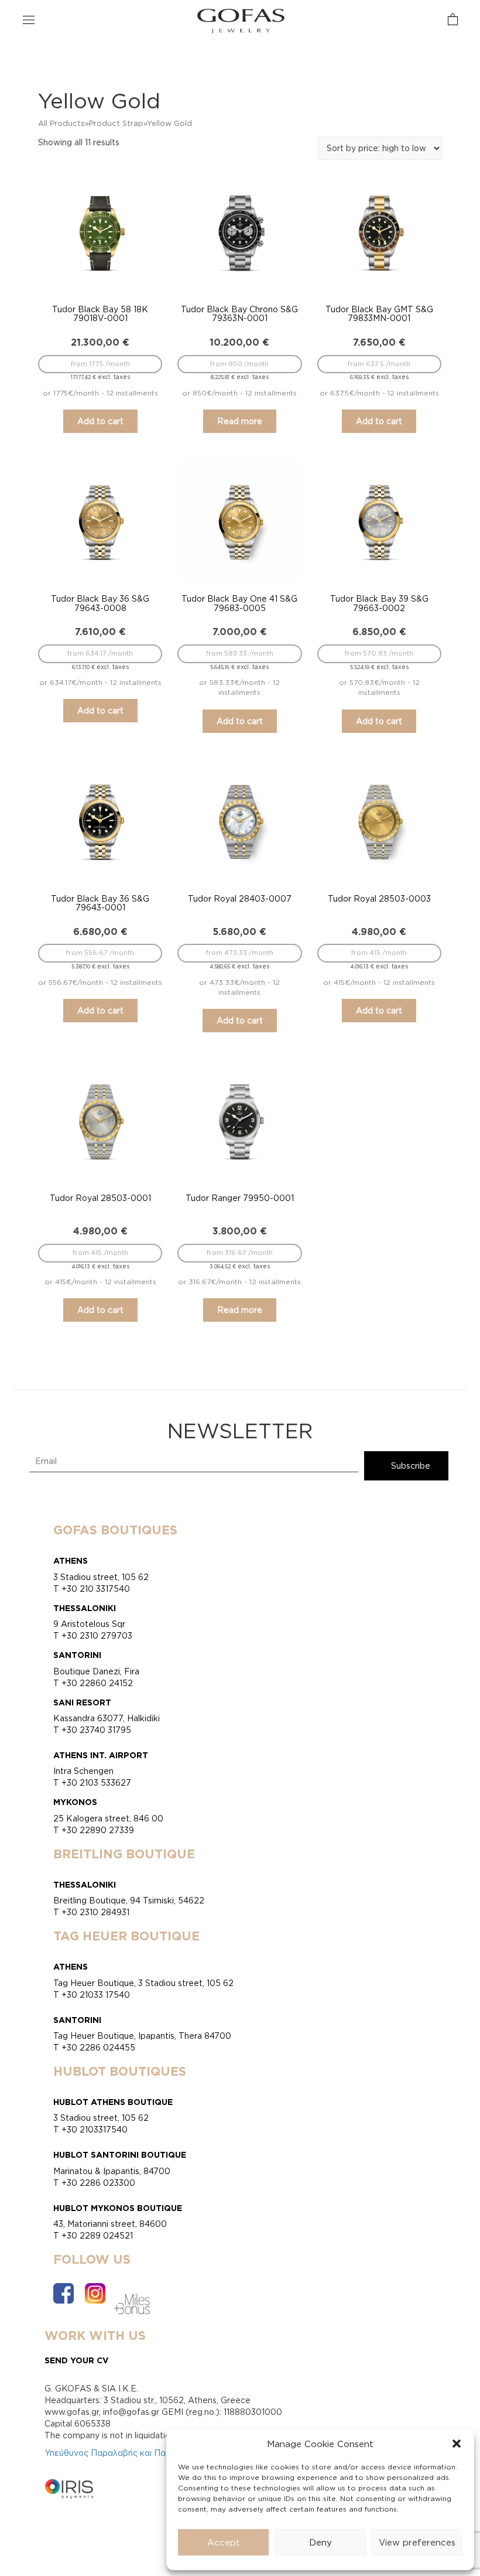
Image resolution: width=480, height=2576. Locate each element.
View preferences (417, 2542)
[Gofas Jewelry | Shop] (241, 20)
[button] (457, 2444)
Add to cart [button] (100, 421)
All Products (61, 123)
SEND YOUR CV (77, 2360)
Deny (320, 2542)
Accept (224, 2542)
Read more (240, 421)
